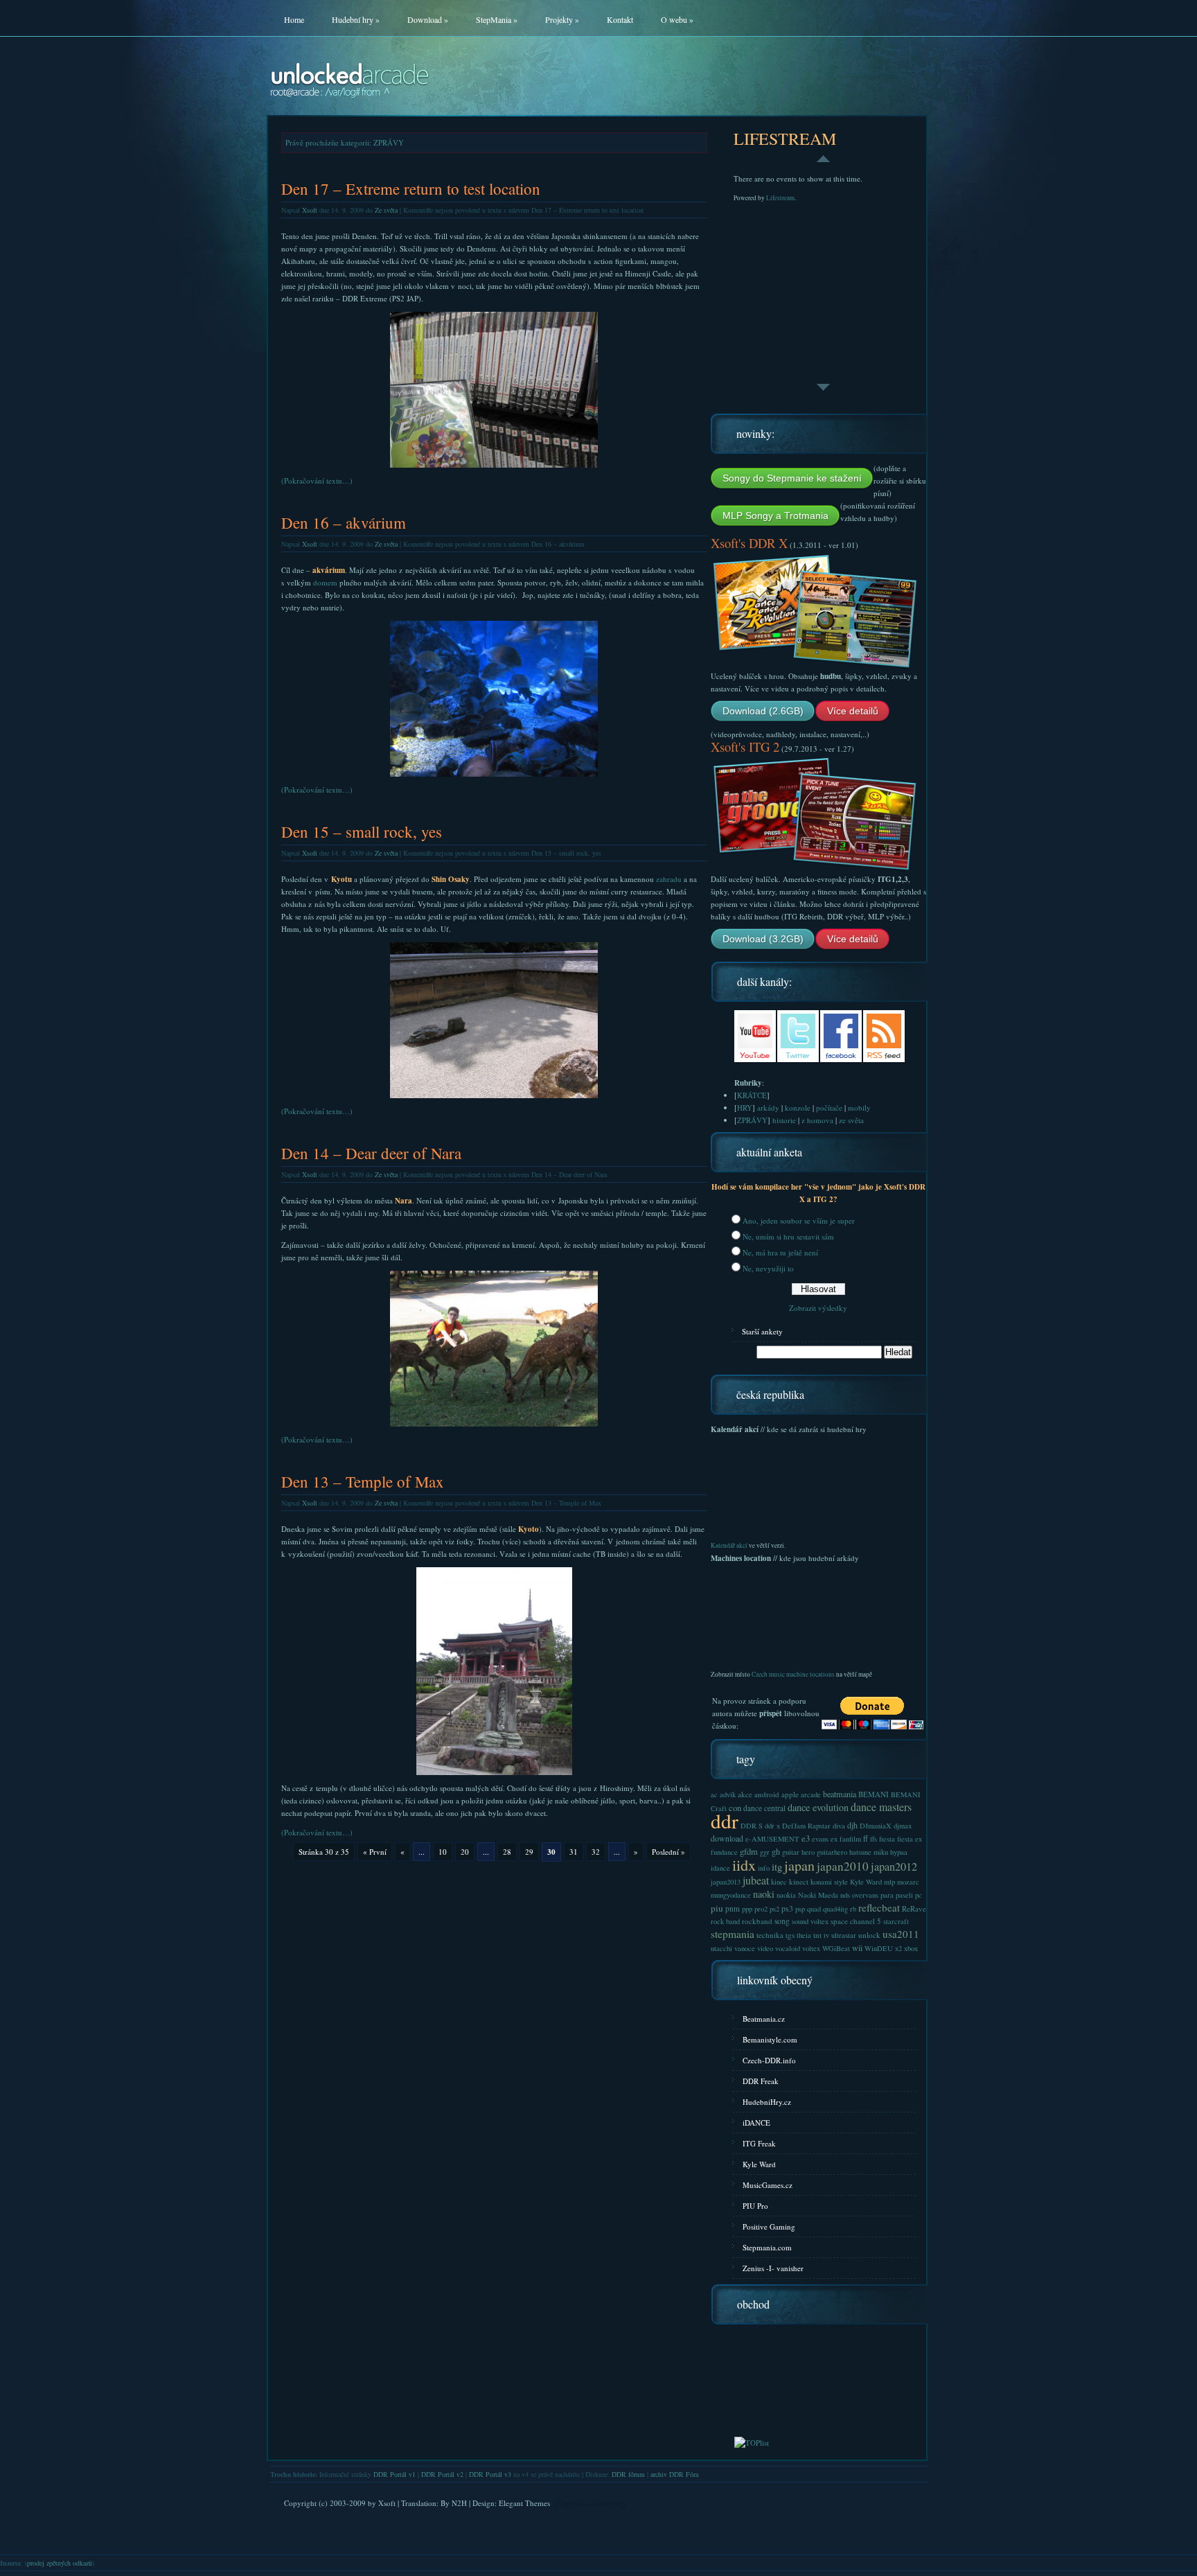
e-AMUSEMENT (772, 1839)
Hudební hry (356, 19)
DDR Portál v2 (442, 2474)
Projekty (562, 19)
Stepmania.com (767, 2247)
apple (790, 1794)
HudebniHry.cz (767, 2102)
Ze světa (386, 210)
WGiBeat (836, 1948)
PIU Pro (755, 2206)
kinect (799, 1881)
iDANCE (756, 2123)
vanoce (745, 1948)
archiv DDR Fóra (674, 2474)
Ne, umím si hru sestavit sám (788, 1236)
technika (770, 1935)
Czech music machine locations (793, 1674)
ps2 (774, 1909)
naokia (786, 1895)
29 (529, 1852)
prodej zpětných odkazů (60, 2563)
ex (834, 1839)
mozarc (908, 1882)
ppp (747, 1909)
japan (799, 1865)
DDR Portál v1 (394, 2474)
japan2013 (726, 1882)
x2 (898, 1948)
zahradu (669, 879)
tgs (790, 1935)
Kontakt (620, 19)
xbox (911, 1948)
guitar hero (798, 1852)
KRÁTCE (752, 1095)
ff (866, 1838)
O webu (677, 19)
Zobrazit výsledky (818, 1308)
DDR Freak (761, 2081)
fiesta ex (910, 1839)
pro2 (761, 1909)
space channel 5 (856, 1921)
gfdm (749, 1852)
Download (428, 19)
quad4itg (835, 1909)
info (764, 1868)
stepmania (733, 1934)
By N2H (454, 2503)
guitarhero (832, 1852)
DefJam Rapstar (806, 1826)
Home (294, 19)
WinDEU (879, 1948)
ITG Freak (759, 2143)
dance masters (881, 1807)
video (765, 1948)
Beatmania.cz (764, 2019)
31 (574, 1852)
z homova (817, 1120)
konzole (798, 1108)
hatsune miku (869, 1852)
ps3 (787, 1908)
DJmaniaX (876, 1826)
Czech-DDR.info (769, 2060)
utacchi (721, 1948)
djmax (903, 1826)
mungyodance (731, 1895)
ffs (874, 1839)
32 (596, 1852)
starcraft (896, 1921)
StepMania (497, 19)
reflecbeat (879, 1907)
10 (443, 1852)
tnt (817, 1935)
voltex (811, 1948)
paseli (904, 1895)
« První (375, 1852)
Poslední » (668, 1852)
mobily (859, 1108)
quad (814, 1909)
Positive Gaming (769, 2226)
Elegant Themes (524, 2503)
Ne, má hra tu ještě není (780, 1252)
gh (776, 1851)
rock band (725, 1921)
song (782, 1921)
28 (507, 1852)
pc (919, 1895)
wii (857, 1948)
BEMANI (874, 1794)
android (767, 1794)
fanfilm (850, 1839)
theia (804, 1935)
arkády (768, 1108)
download (727, 1838)
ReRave (914, 1908)
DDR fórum (628, 2474)
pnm (733, 1908)
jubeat (756, 1880)
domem (325, 582)
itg (777, 1867)
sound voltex (810, 1921)
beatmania (840, 1794)
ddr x (772, 1826)
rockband (757, 1921)
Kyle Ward (866, 1882)
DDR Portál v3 (490, 2474)
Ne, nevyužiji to (768, 1268)
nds (845, 1895)
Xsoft (310, 210)
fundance (724, 1852)
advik (728, 1794)
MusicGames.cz (768, 2185)
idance (720, 1868)
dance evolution (818, 1807)
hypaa (899, 1852)
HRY (745, 1108)
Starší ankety (762, 1331)
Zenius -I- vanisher (773, 2268)
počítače (829, 1108)
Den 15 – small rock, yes (362, 832)
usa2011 (901, 1934)
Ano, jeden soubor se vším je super (799, 1220)
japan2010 (843, 1866)
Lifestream (780, 198)
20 (465, 1852)
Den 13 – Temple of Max (363, 1482)
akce (745, 1794)
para (887, 1895)
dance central (764, 1808)
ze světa (851, 1120)
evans (820, 1839)
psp (800, 1909)
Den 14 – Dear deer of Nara (371, 1153)
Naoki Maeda (818, 1895)
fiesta (887, 1839)
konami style (829, 1882)
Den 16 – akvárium (344, 523)
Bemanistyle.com (770, 2039)
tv (826, 1935)
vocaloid (788, 1948)
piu (717, 1908)
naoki (764, 1894)
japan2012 (894, 1867)
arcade (811, 1794)
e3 (806, 1838)
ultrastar (844, 1935)
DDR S (752, 1826)
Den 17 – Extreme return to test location (411, 189)
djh (852, 1825)
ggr (765, 1852)
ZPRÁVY (752, 1120)
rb (853, 1909)
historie (784, 1120)
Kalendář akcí (729, 1545)
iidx (744, 1864)
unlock (869, 1935)
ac (714, 1794)
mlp (889, 1882)
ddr (725, 1820)
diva (839, 1826)
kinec (779, 1882)
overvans (865, 1895)
